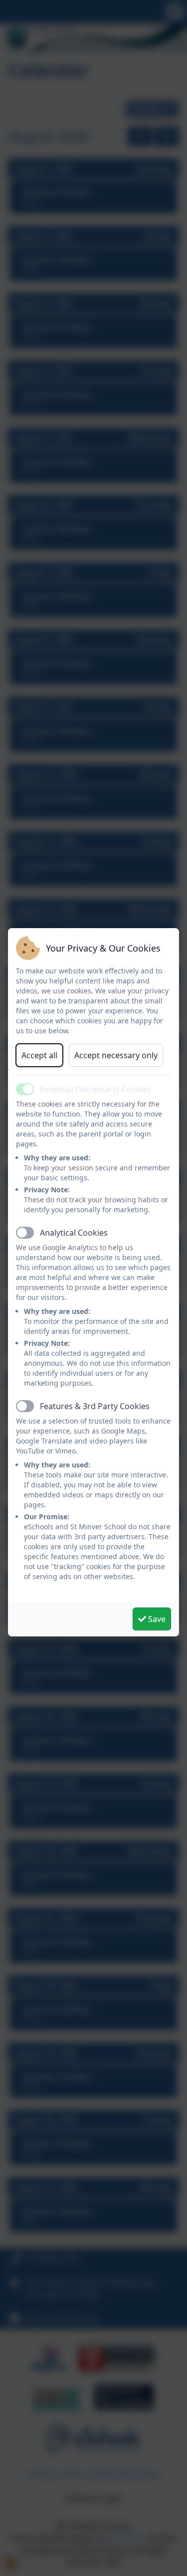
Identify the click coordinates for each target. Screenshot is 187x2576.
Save (156, 1619)
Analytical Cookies (74, 1233)
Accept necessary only (116, 1055)
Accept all (39, 1055)
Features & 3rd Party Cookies (95, 1406)
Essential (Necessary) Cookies (95, 1089)
